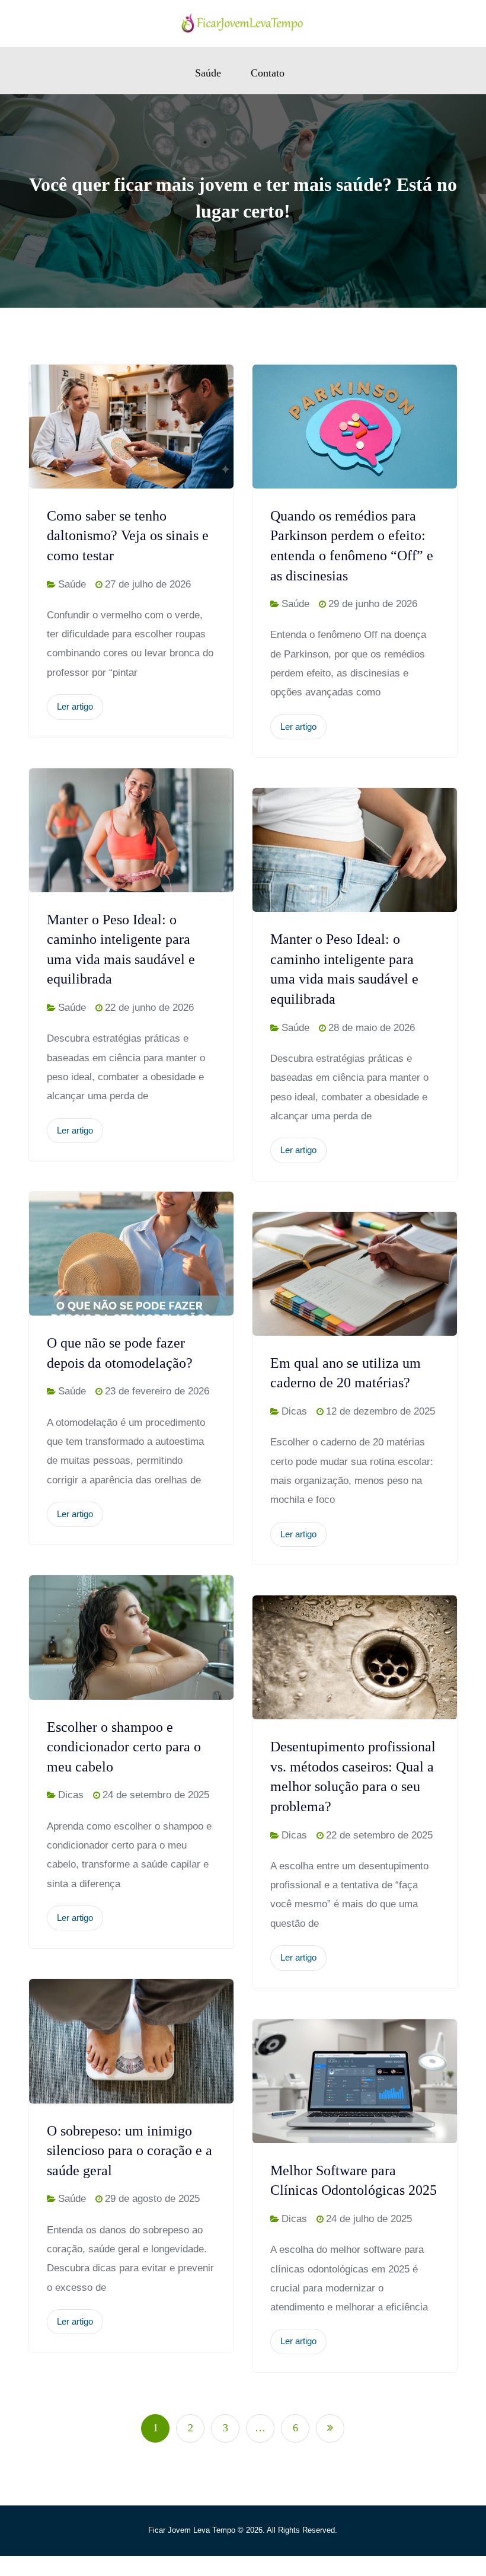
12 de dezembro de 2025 (381, 1411)
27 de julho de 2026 (148, 584)
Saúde (208, 73)
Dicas (294, 1411)
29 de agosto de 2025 (152, 2199)
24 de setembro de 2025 (156, 1795)
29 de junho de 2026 (373, 604)
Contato (268, 73)
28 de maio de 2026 (372, 1028)
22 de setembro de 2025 (379, 1835)
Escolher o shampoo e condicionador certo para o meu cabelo (124, 1747)
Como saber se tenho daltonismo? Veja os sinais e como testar (128, 536)
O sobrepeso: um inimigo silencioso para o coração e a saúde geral (130, 2151)
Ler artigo (75, 706)
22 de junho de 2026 (149, 1008)
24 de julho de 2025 (369, 2219)
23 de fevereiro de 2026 (157, 1391)
